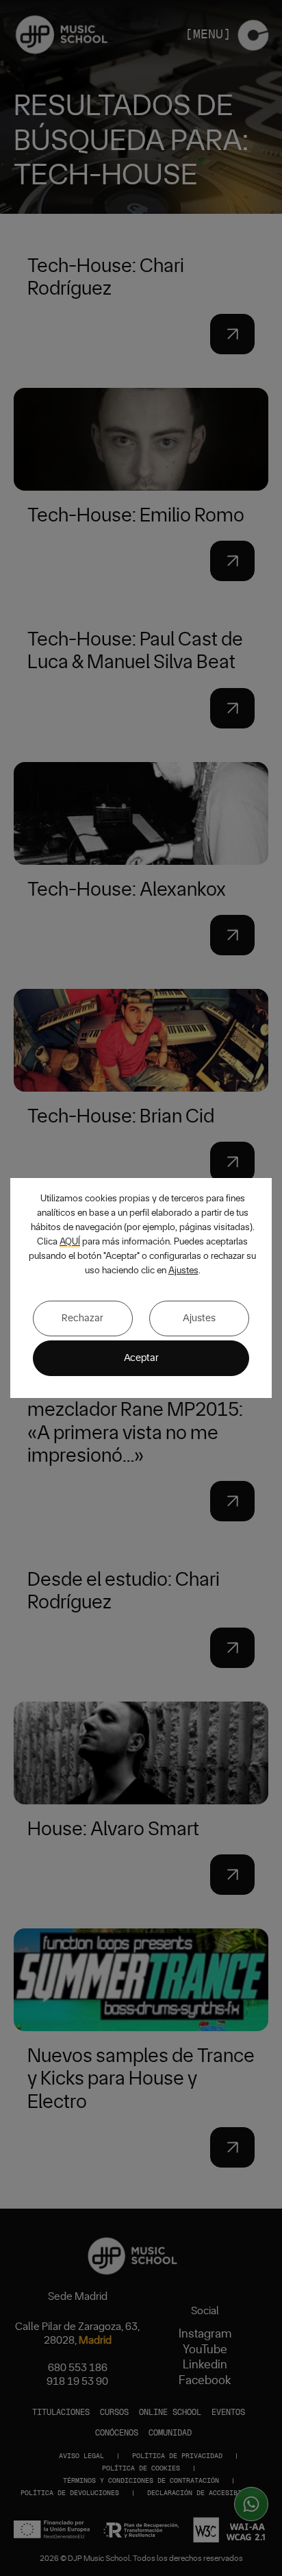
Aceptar (141, 1358)
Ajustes (183, 1271)
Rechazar (82, 1318)
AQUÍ (70, 1242)
